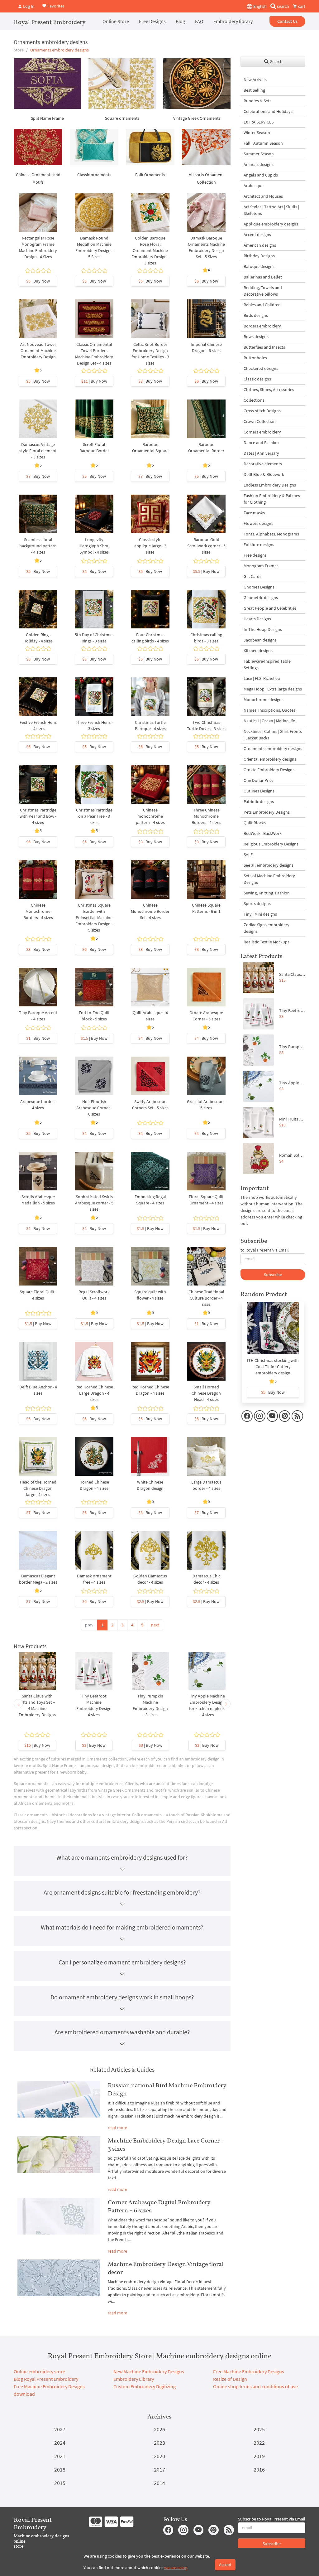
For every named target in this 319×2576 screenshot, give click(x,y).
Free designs (255, 555)
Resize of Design (230, 2379)
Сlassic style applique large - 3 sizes (150, 546)
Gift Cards (252, 576)
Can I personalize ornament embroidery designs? (122, 1962)
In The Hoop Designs (263, 629)
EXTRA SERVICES (259, 122)
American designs (260, 245)
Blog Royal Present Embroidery (46, 2379)
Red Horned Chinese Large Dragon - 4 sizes (94, 1393)
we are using (176, 2568)
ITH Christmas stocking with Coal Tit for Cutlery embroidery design (273, 1367)
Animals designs (259, 164)
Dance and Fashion (261, 443)
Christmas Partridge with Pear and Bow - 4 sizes (38, 816)
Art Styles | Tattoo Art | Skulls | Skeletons (271, 210)
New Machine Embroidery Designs (149, 2371)
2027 (60, 2429)
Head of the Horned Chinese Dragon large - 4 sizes (38, 1488)
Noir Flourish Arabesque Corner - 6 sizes (94, 1108)
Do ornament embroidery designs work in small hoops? (122, 1997)
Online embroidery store (39, 2371)
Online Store (116, 21)
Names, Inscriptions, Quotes (269, 710)
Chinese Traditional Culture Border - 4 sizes (206, 1298)
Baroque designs (259, 266)
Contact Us (287, 21)
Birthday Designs (259, 256)
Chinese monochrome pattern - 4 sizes (150, 816)
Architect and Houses (263, 196)
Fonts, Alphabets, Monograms (271, 534)
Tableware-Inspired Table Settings (267, 664)
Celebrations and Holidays (268, 111)
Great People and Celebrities (270, 608)
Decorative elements (263, 464)
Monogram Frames (261, 566)
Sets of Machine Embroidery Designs (269, 879)
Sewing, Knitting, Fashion (267, 893)
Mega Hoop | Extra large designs (273, 689)
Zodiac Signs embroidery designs (267, 928)
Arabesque (254, 186)
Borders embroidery (262, 326)
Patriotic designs (259, 801)
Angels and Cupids (261, 175)
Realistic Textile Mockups (267, 942)
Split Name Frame (47, 118)
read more (117, 2128)
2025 (259, 2429)
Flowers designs (258, 523)
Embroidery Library (134, 2379)
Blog (180, 21)
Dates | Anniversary (261, 453)
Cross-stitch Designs (262, 411)
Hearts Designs (257, 619)
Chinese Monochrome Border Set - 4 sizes (150, 911)
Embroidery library (233, 21)
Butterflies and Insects (264, 347)
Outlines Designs (259, 791)
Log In (28, 6)
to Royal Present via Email (265, 1250)
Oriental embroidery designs (270, 759)
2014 (159, 2483)
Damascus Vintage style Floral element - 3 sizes (38, 451)
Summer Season (259, 154)
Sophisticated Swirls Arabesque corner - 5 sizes (94, 1203)
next (155, 1625)
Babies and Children (262, 305)
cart (301, 6)
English (259, 6)
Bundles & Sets (257, 101)
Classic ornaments (94, 175)
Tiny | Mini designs (260, 914)
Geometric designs (261, 598)
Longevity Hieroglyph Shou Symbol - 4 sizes (94, 546)
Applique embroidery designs (271, 224)
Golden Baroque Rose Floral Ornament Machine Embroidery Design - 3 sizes (150, 250)
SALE (248, 855)
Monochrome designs (264, 700)
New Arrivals (255, 80)
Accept (225, 2564)
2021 (60, 2456)
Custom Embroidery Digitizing (145, 2386)
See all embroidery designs (269, 865)
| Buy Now (38, 281)
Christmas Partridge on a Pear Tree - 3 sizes (94, 816)
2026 (159, 2429)
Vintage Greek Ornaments (197, 118)
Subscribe (273, 1275)
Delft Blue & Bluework (264, 474)
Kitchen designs (258, 651)
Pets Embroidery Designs (267, 812)
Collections (254, 400)
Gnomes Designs (259, 587)
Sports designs (257, 903)
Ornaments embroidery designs (273, 748)
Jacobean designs (260, 640)
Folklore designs (259, 545)
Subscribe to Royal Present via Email (272, 2519)
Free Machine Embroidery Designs (249, 2371)
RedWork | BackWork (263, 833)
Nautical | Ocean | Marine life (269, 721)
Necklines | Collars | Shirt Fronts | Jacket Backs (273, 735)
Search (276, 61)
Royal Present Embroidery (50, 22)
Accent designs (257, 235)
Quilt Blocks (255, 823)
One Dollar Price (259, 780)
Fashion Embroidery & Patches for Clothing (272, 499)
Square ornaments (122, 118)
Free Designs (152, 21)
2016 (259, 2469)
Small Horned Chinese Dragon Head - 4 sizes (206, 1393)
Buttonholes (255, 358)
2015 (60, 2483)
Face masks (254, 513)
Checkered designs (261, 368)
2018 (60, 2469)
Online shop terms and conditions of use (255, 2386)
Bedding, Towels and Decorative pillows (263, 291)
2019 (259, 2456)
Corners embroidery (262, 432)
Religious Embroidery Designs (271, 844)
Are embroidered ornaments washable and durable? (122, 2032)
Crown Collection (260, 421)
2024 (60, 2443)
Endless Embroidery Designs (270, 485)
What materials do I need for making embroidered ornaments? (122, 1927)
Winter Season (257, 133)
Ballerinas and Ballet (263, 277)
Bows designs (256, 337)
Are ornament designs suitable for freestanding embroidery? (122, 1892)
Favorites (55, 6)
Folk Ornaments (150, 175)
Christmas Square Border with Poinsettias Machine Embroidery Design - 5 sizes (94, 918)
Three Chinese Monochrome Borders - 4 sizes (206, 816)
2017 (159, 2469)
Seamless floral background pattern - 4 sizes (38, 546)
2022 (259, 2443)
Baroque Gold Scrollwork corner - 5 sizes (206, 546)
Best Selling (254, 90)
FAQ (199, 21)
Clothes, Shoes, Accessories (269, 390)
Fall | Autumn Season (263, 143)
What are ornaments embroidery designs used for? (122, 1857)
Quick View (38, 219)
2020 (159, 2456)
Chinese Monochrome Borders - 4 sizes (38, 911)
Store (19, 50)
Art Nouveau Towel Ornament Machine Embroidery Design (38, 351)
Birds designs (256, 315)
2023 (159, 2443)
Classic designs (257, 379)
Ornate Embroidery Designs (269, 770)
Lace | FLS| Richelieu (262, 678)
